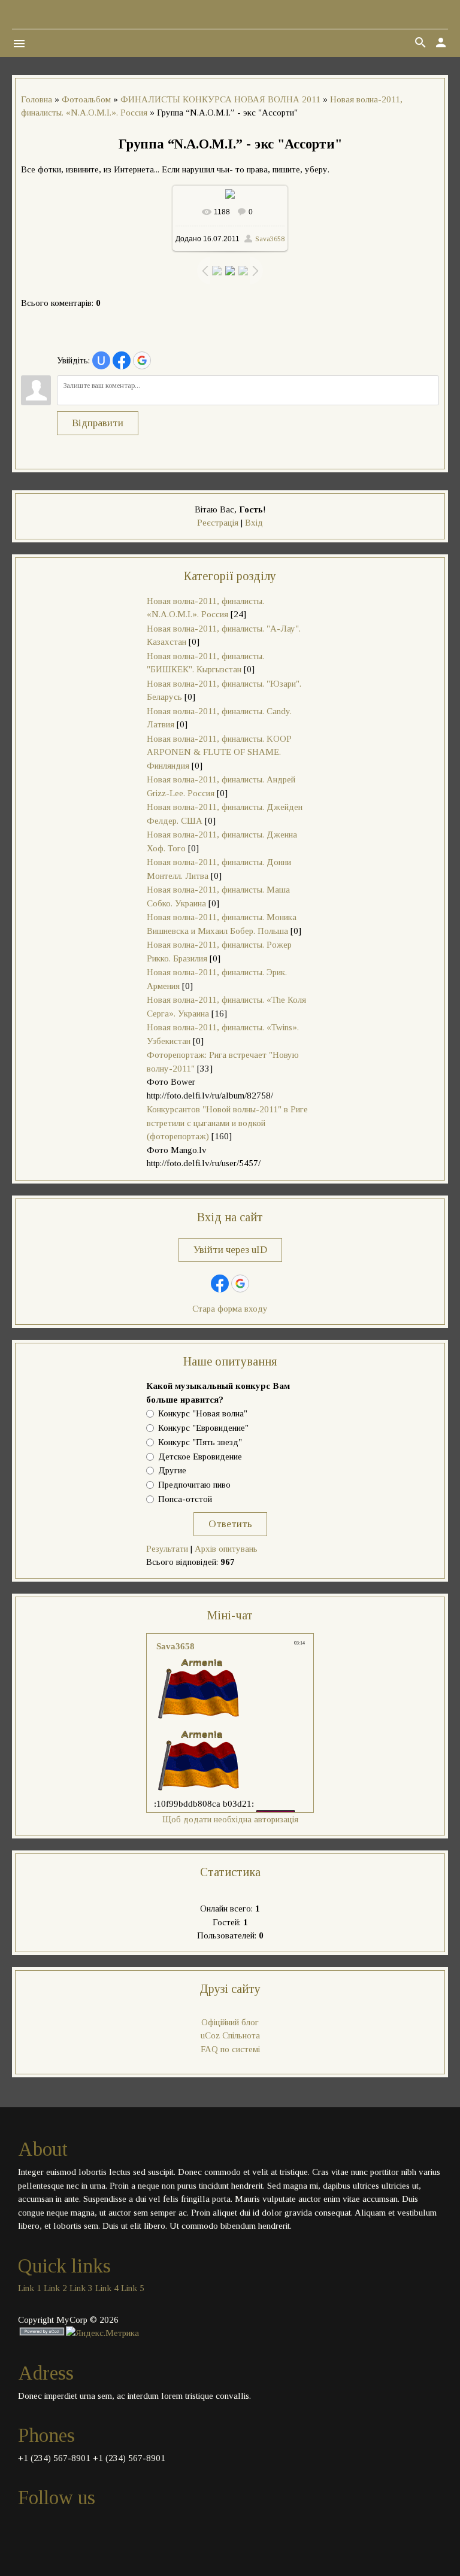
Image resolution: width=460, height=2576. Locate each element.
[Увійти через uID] (101, 360)
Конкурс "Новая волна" (203, 1413)
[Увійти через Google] (142, 360)
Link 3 (81, 2288)
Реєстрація (218, 523)
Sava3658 (270, 239)
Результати (167, 1549)
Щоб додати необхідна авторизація (230, 1819)
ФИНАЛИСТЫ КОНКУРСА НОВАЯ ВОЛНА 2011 (220, 99)
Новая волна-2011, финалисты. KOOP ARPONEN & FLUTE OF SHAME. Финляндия (219, 752)
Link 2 (55, 2288)
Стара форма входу (230, 1309)
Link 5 (133, 2288)
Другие (172, 1471)
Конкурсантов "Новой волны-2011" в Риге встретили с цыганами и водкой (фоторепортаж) (227, 1123)
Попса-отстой (185, 1499)
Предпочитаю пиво (194, 1485)
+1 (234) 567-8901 (54, 2458)
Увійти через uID (230, 1250)
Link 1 (30, 2288)
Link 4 (107, 2288)
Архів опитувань (226, 1549)
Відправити (98, 423)
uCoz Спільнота (230, 2035)
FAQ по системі (230, 2049)
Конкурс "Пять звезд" (200, 1442)
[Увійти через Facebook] (122, 360)
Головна (37, 99)
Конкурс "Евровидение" (203, 1428)
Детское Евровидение (200, 1457)
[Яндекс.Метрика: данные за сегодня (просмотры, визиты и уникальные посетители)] (102, 2333)
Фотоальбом (86, 99)
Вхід (254, 523)
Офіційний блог (230, 2022)
